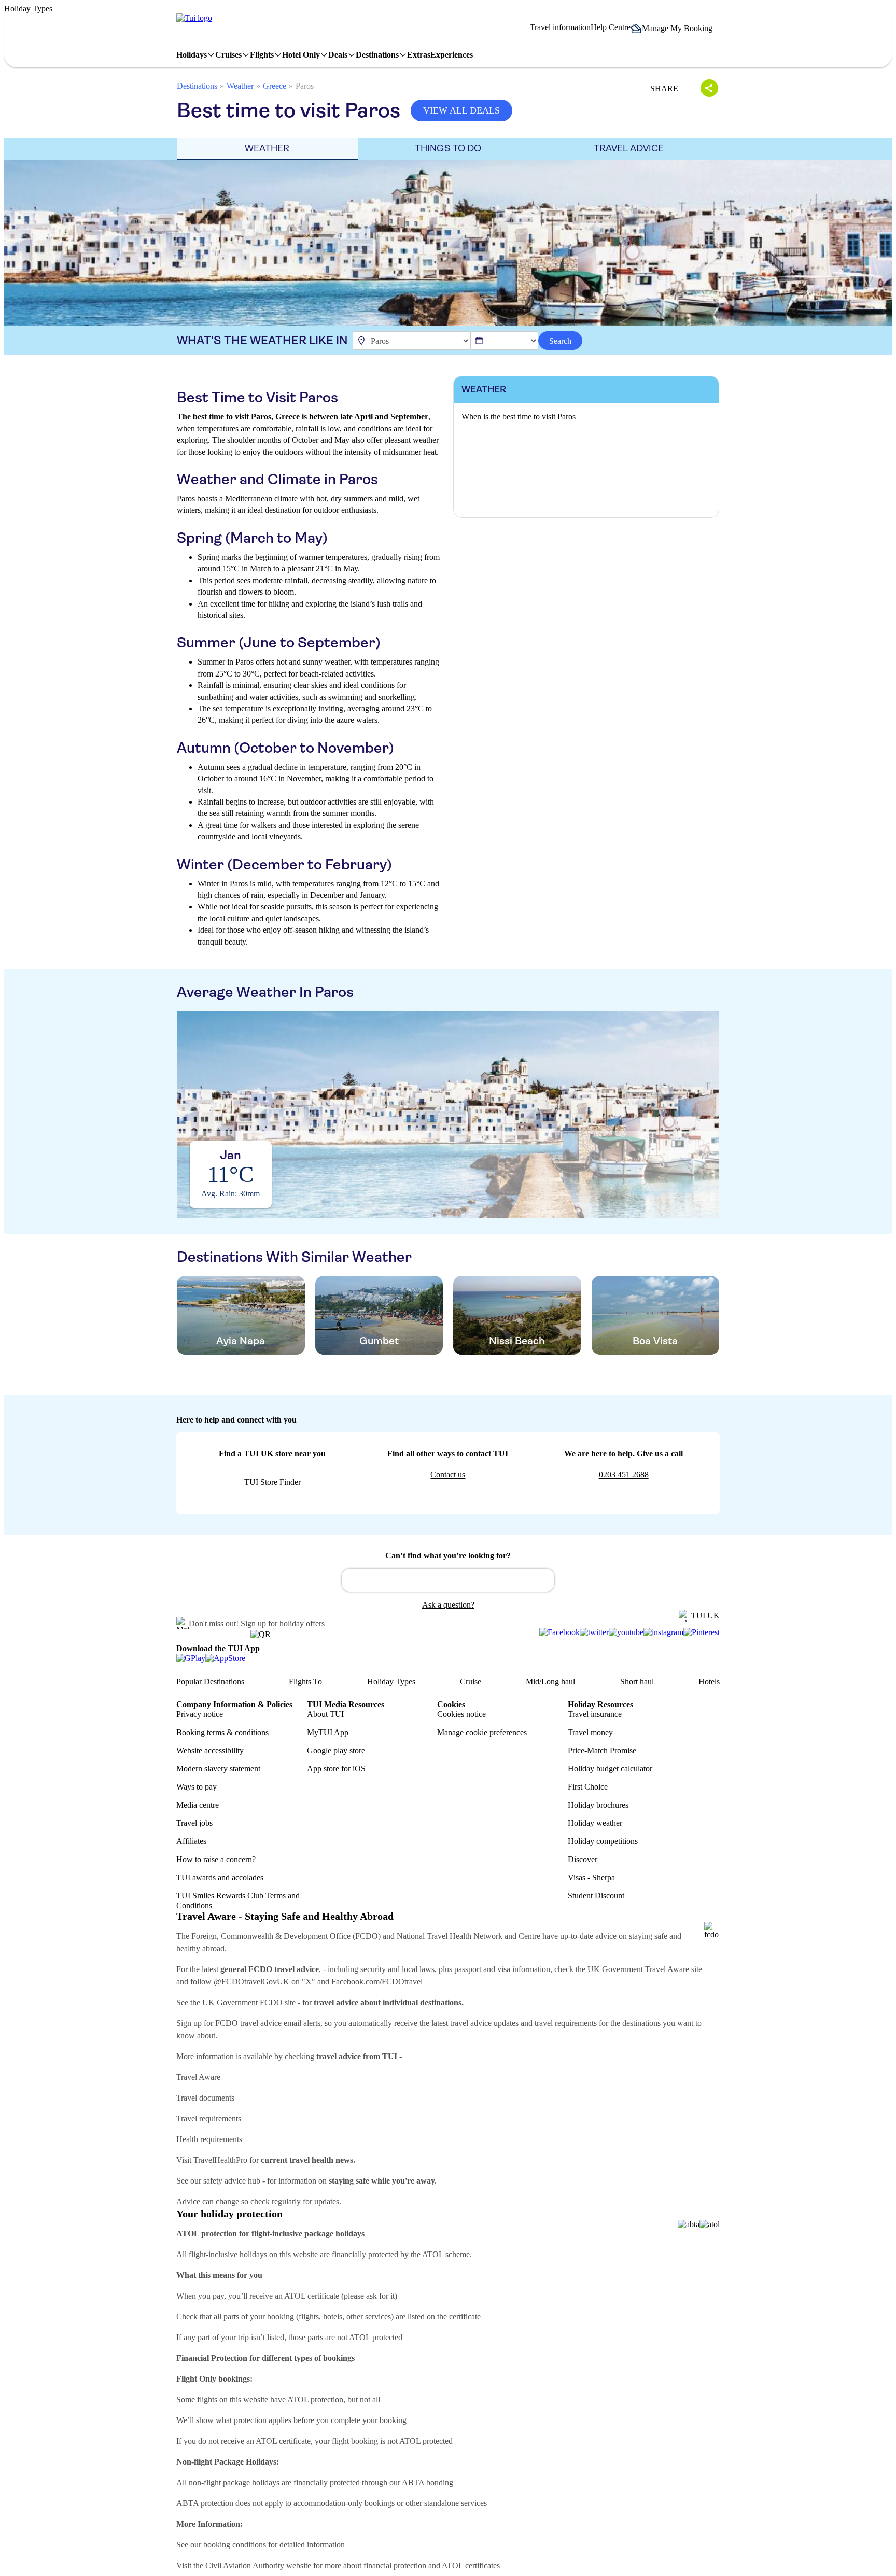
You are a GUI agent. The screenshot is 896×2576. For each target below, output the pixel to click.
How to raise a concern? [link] (216, 1859)
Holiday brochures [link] (598, 1805)
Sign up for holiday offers (283, 1623)
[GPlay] (191, 1658)
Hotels (709, 1681)
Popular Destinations (210, 1681)
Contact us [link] (448, 1475)
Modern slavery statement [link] (218, 1769)
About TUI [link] (325, 1714)
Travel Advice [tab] (629, 148)
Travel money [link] (590, 1732)
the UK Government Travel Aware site (639, 1969)
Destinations (197, 86)
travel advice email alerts (280, 2023)
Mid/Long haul (550, 1681)
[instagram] (663, 1632)
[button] (675, 29)
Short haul (637, 1681)
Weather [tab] (267, 148)
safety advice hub (232, 2181)
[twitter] (594, 1632)
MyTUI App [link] (328, 1732)
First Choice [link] (588, 1787)
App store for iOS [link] (336, 1769)
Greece (275, 86)
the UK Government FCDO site (243, 2002)
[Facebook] (559, 1632)
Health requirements (209, 2139)
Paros (305, 86)
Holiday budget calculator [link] (610, 1769)
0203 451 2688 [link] (624, 1475)
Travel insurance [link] (595, 1714)
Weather (240, 86)
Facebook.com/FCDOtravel (377, 1982)
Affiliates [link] (191, 1841)
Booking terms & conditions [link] (222, 1732)
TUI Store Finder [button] (272, 1482)
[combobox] (448, 1580)
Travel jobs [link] (194, 1823)
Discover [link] (583, 1859)
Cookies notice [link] (461, 1714)
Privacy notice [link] (200, 1714)
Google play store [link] (336, 1750)
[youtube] (626, 1632)
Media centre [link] (198, 1805)
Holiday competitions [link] (603, 1841)
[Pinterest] (702, 1632)
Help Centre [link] (611, 27)
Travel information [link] (560, 27)
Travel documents (205, 2098)
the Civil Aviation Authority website (252, 2565)
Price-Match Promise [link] (602, 1750)
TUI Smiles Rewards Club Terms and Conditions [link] (238, 1901)
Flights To (305, 1681)
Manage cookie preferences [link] (482, 1732)
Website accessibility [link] (210, 1750)
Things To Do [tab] (448, 148)
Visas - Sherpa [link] (591, 1877)
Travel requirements (209, 2118)
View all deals (461, 110)
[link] (194, 18)
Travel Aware (198, 2077)
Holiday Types (391, 1681)
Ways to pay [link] (197, 1787)
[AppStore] (225, 1658)
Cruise (471, 1681)
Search (560, 341)
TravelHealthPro (220, 2160)
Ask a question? (448, 1605)
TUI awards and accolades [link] (220, 1877)
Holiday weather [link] (595, 1823)
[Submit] (354, 1575)
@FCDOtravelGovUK (251, 1982)
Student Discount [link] (596, 1896)
